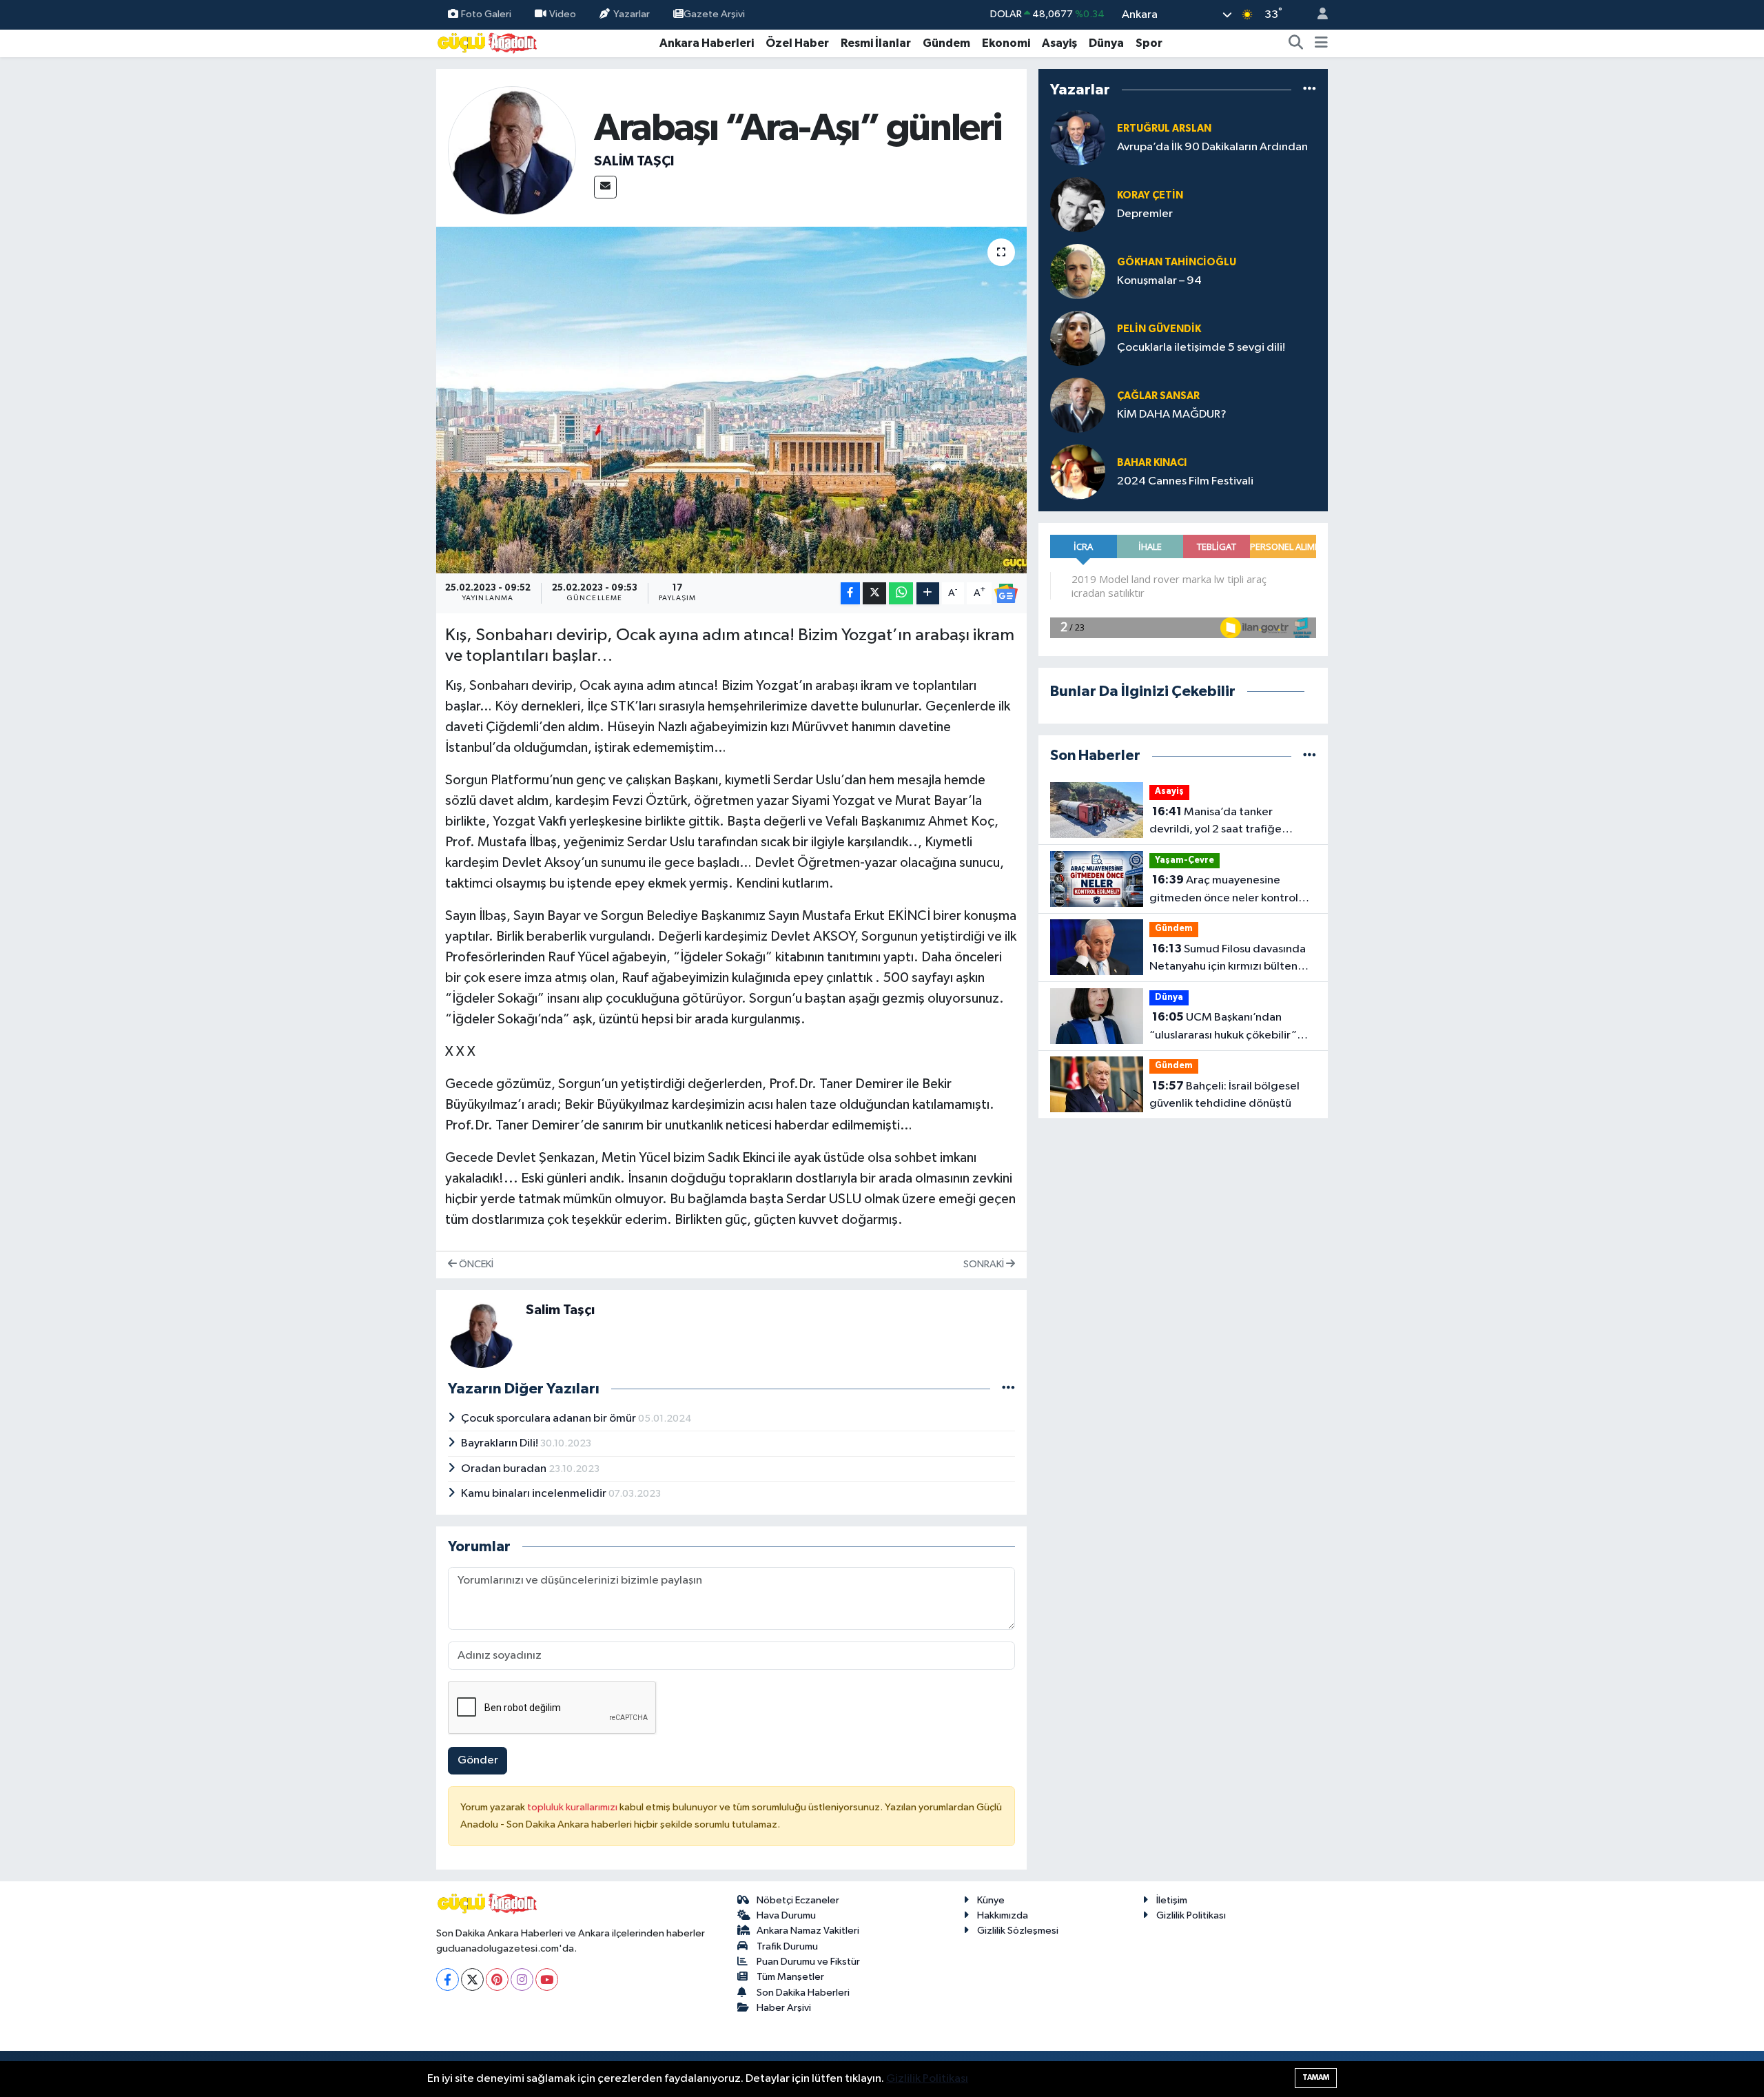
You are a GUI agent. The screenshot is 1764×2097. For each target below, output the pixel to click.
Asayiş (1059, 43)
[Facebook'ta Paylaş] (850, 594)
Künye (991, 1900)
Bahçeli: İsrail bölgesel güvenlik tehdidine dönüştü (1224, 1095)
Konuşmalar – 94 (1159, 281)
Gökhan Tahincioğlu (1177, 262)
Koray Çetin (1150, 195)
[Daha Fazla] (928, 594)
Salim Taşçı (634, 161)
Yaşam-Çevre (1184, 860)
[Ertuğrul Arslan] (1078, 137)
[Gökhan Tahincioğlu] (1078, 271)
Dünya (1106, 43)
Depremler (1145, 214)
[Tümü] (1310, 89)
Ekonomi (1006, 43)
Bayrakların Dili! (501, 1443)
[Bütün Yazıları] (1008, 1389)
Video (563, 14)
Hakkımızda (1003, 1915)
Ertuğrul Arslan (1164, 129)
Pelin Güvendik (1159, 329)
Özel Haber (797, 43)
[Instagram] (522, 1980)
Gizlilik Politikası (1191, 1915)
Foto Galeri (486, 14)
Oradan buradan (505, 1469)
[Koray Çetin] (1078, 204)
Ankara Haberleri (707, 43)
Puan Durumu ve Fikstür (808, 1962)
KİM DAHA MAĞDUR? (1172, 415)
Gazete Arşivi (714, 14)
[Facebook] (448, 1980)
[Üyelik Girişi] (1317, 15)
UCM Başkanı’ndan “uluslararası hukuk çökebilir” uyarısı (1223, 1027)
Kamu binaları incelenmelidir (535, 1494)
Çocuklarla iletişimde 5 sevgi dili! (1201, 348)
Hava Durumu (786, 1915)
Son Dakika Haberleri (803, 1993)
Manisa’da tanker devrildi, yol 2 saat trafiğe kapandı (1216, 822)
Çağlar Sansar (1158, 396)
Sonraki (985, 1264)
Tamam (1316, 2077)
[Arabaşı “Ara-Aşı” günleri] (731, 400)
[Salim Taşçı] (512, 151)
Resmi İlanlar (876, 43)
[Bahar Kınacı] (1078, 472)
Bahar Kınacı (1152, 463)
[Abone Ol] (1006, 593)
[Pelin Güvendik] (1078, 338)
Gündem (946, 43)
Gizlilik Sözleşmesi (1018, 1931)
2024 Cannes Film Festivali (1185, 481)
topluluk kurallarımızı (573, 1807)
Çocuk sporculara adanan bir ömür (550, 1419)
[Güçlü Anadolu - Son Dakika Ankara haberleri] (488, 42)
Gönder (478, 1760)
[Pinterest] (497, 1980)
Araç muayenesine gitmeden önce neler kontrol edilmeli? (1224, 890)
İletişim (1172, 1900)
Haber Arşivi (784, 2008)
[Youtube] (547, 1980)
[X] (472, 1980)
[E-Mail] (605, 187)
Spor (1149, 43)
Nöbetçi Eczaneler (798, 1900)
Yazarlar (632, 14)
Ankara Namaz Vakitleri (808, 1931)
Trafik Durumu (787, 1946)
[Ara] (1296, 43)
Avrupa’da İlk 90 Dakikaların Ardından (1212, 147)
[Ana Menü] (1321, 43)
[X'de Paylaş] (874, 594)
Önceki (475, 1264)
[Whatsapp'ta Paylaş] (901, 594)
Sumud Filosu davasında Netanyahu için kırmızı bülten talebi (1228, 959)
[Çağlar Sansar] (1078, 405)
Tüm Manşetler (790, 1977)
